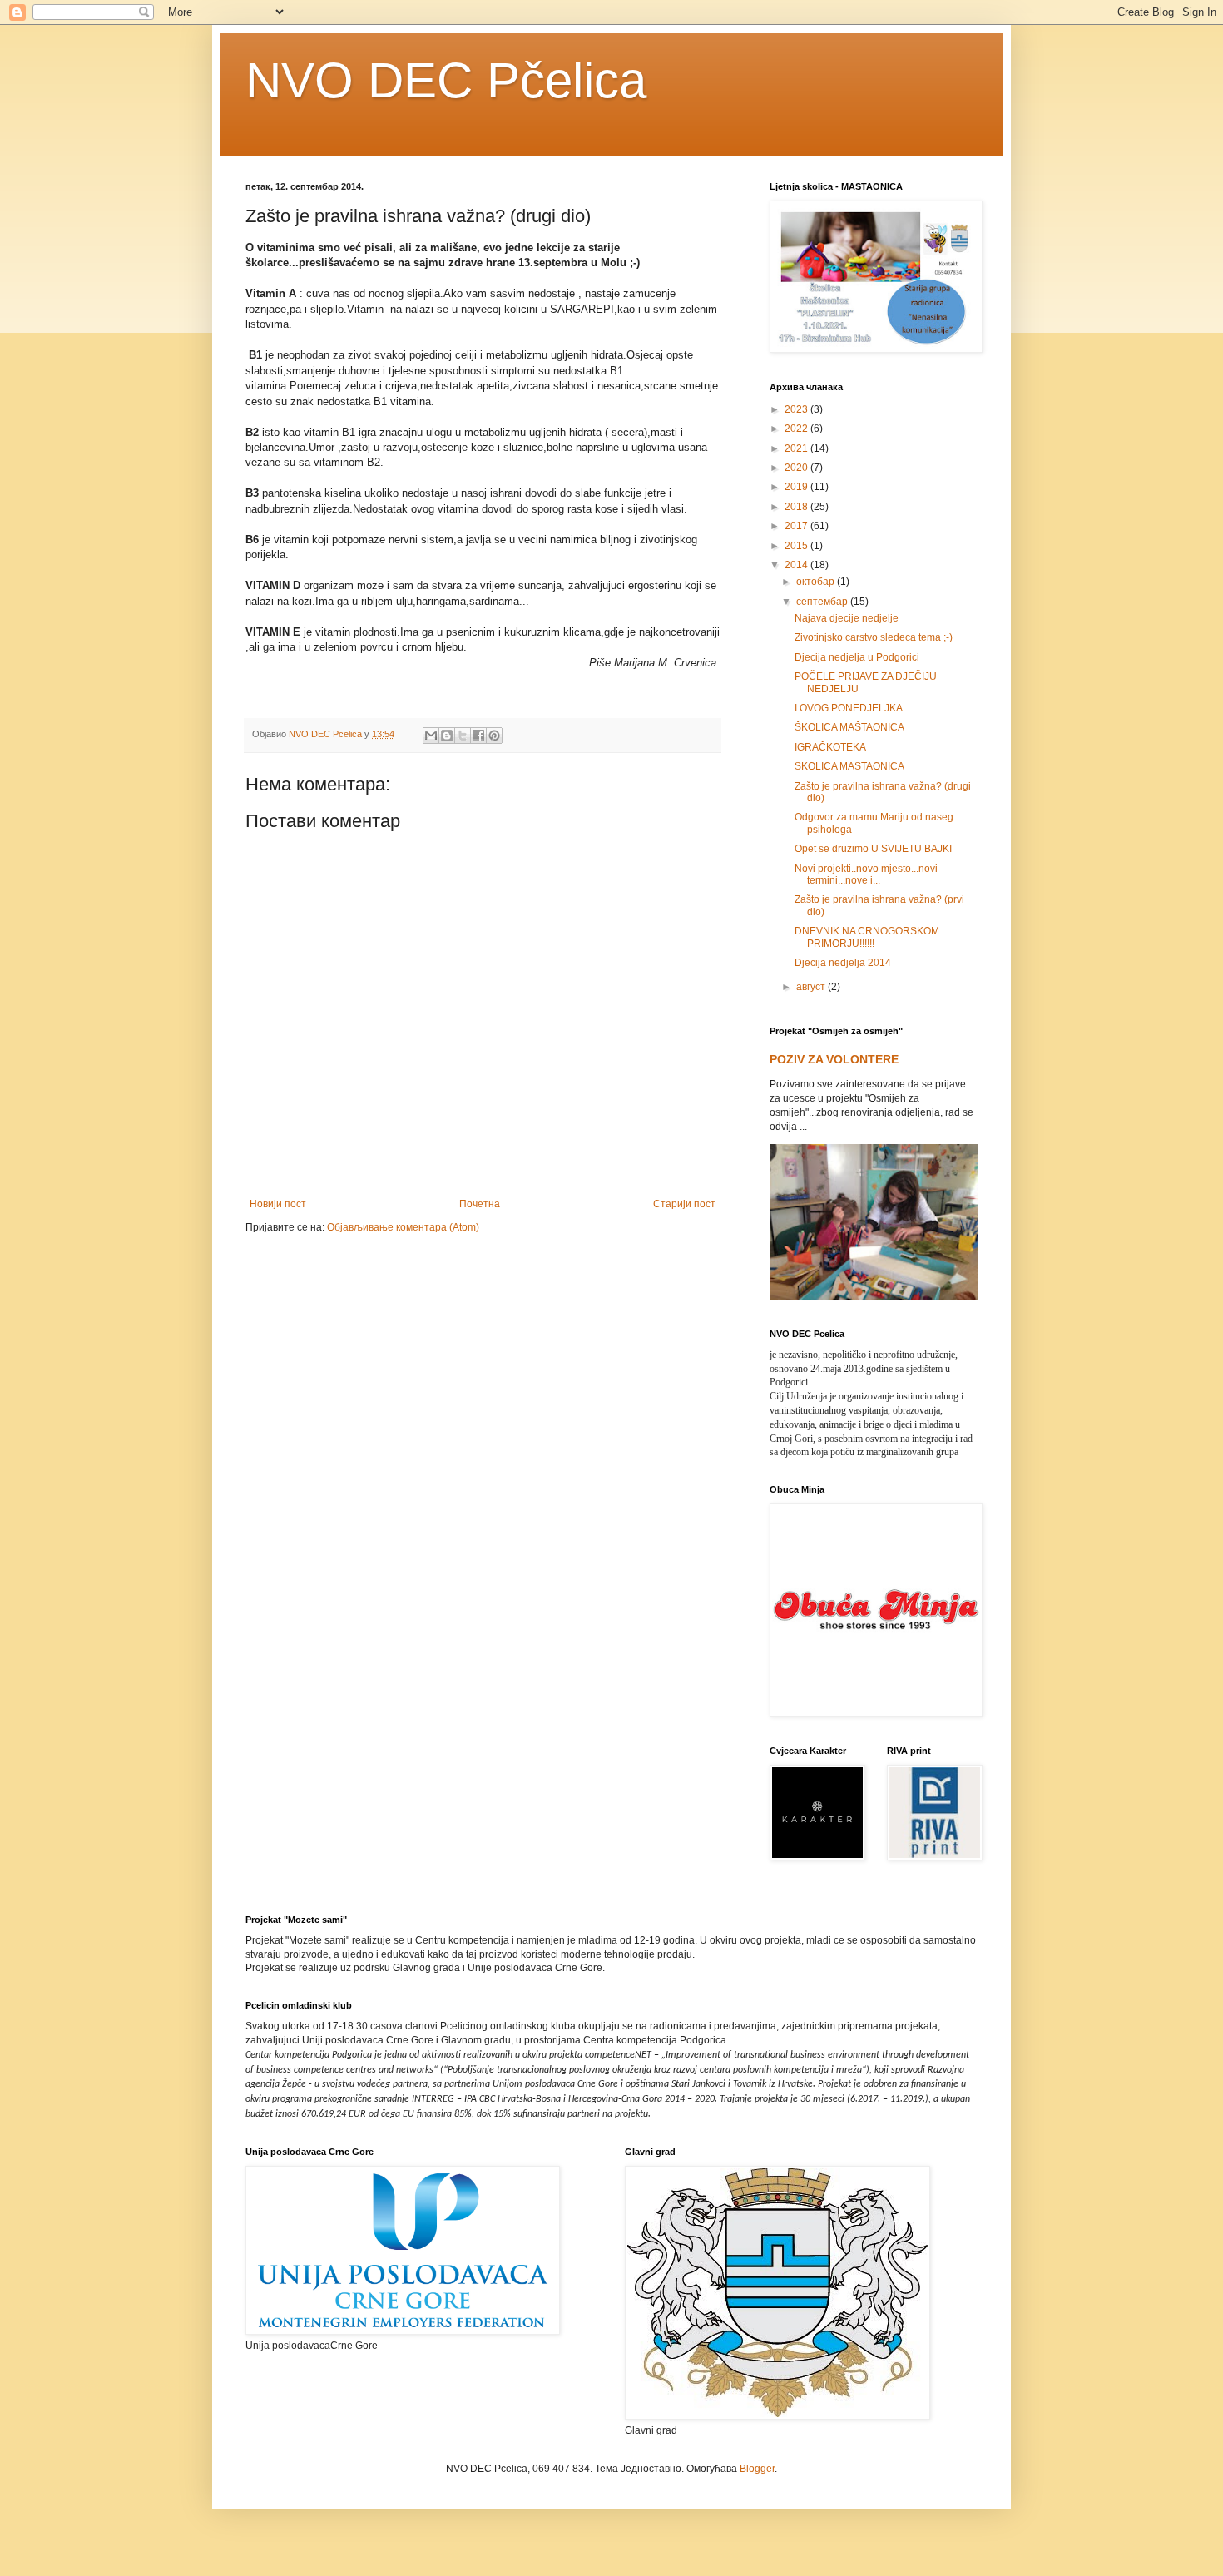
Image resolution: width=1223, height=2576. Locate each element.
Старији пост (684, 1204)
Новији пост (278, 1204)
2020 (797, 468)
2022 (797, 429)
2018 (797, 507)
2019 (797, 487)
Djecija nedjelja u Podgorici (857, 657)
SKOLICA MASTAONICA (849, 766)
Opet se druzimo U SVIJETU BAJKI (873, 849)
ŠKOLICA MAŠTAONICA (849, 727)
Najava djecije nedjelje (847, 618)
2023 (797, 409)
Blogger (757, 2469)
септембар (823, 602)
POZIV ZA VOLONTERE (834, 1059)
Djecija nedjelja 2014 (843, 963)
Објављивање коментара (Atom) (403, 1227)
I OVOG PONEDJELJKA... (852, 708)
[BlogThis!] (447, 736)
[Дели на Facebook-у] (478, 736)
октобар (817, 582)
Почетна (480, 1204)
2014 (797, 565)
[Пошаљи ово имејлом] (431, 736)
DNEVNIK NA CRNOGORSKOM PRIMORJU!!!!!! (867, 937)
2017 (797, 526)
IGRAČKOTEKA (830, 747)
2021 (797, 448)
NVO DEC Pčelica (446, 80)
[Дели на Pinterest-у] (494, 736)
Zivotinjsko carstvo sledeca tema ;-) (874, 637)
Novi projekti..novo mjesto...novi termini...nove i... (866, 874)
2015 (797, 546)
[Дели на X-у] (463, 736)
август (812, 987)
